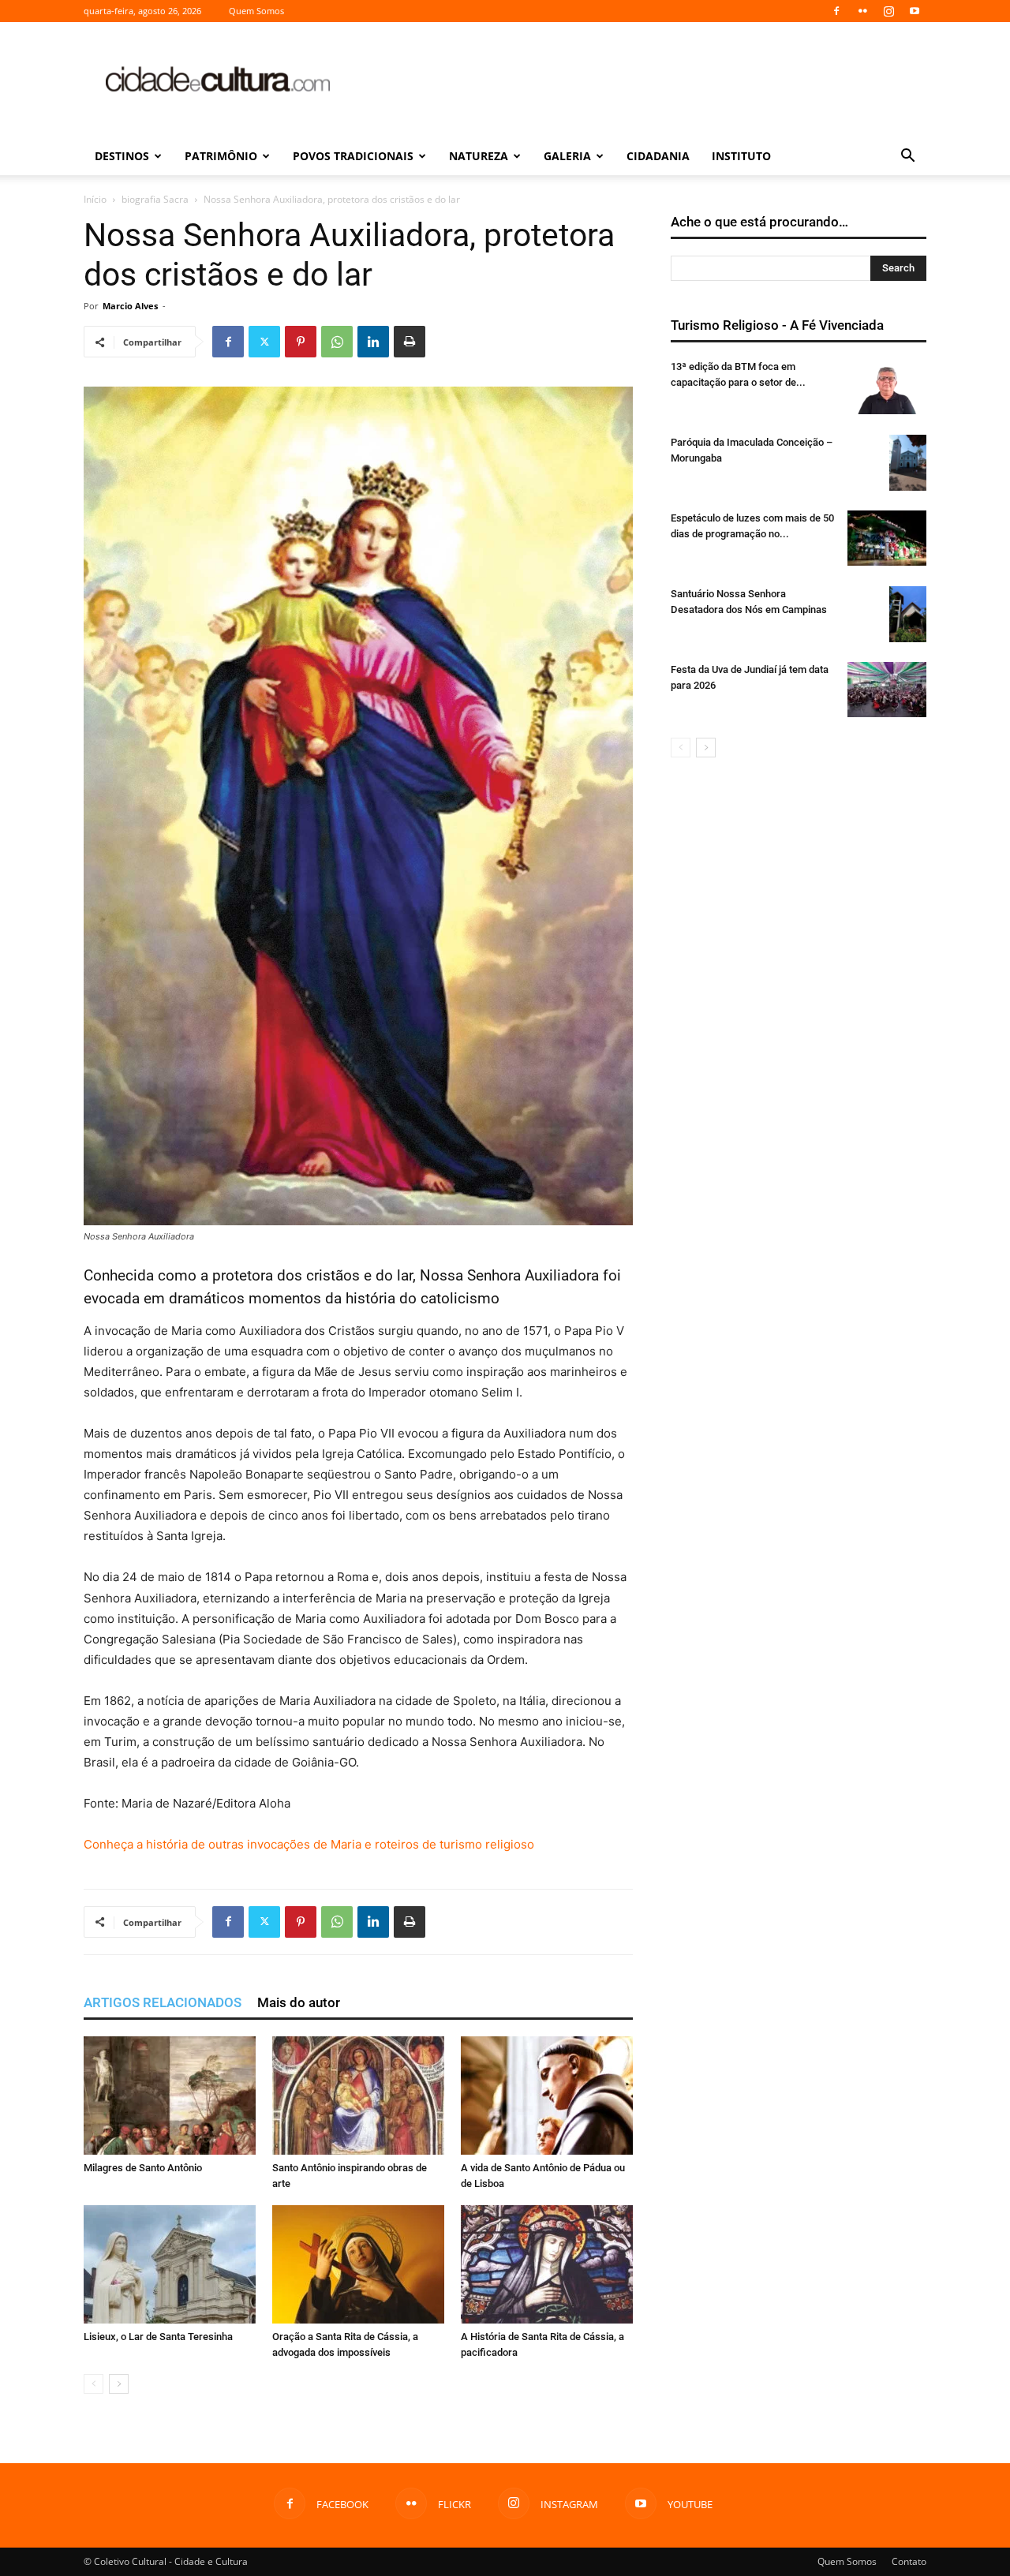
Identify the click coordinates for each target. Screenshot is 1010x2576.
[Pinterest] (301, 342)
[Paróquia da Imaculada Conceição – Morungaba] (908, 463)
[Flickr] (862, 11)
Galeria (567, 156)
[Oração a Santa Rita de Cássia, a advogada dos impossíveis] (358, 2264)
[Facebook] (836, 11)
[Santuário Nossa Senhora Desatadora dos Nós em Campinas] (908, 614)
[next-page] (119, 2384)
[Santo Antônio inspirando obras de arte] (358, 2096)
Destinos (122, 156)
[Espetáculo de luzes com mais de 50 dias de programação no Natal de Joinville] (887, 538)
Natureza (479, 156)
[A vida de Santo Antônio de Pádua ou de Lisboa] (547, 2096)
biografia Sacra (155, 199)
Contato (909, 2561)
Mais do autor (299, 2002)
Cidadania (658, 156)
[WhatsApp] (337, 342)
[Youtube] (915, 11)
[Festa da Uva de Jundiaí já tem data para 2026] (887, 690)
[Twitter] (264, 342)
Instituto (741, 156)
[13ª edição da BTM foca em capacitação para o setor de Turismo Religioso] (887, 387)
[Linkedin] (373, 342)
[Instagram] (888, 11)
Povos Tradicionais (353, 156)
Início (95, 199)
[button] (907, 157)
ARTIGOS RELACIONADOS (163, 2002)
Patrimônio (221, 156)
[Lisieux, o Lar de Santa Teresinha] (170, 2264)
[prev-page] (94, 2384)
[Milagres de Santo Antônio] (170, 2096)
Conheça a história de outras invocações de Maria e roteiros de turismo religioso (309, 1844)
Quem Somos (256, 11)
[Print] (410, 342)
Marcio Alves (130, 306)
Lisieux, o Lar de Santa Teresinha (158, 2337)
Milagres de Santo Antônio (143, 2168)
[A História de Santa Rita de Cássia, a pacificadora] (547, 2264)
